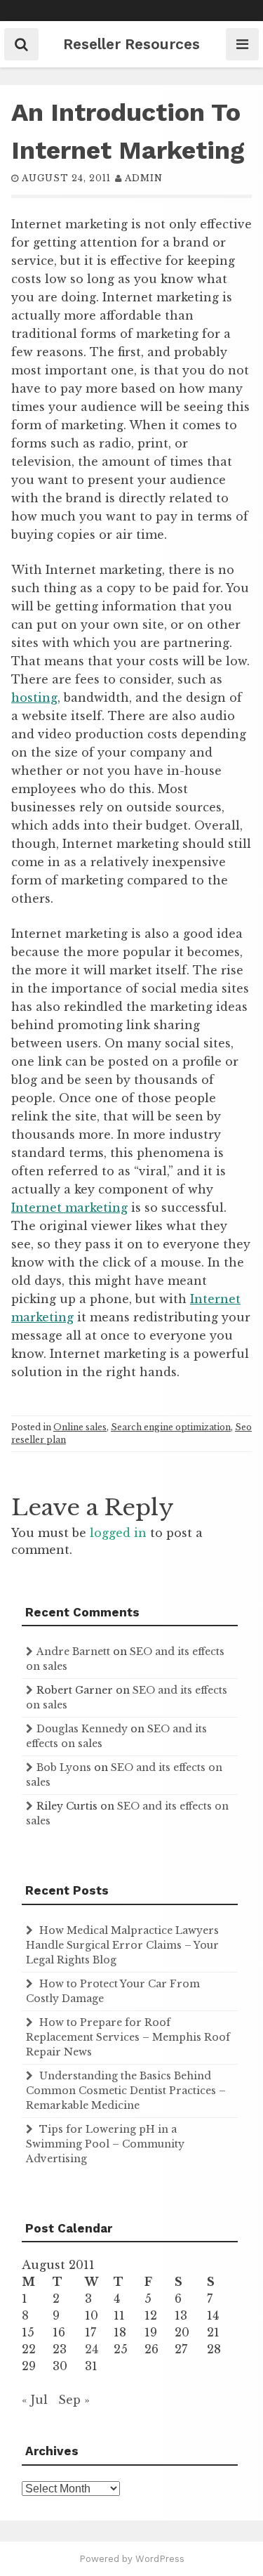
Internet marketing (69, 1208)
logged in (118, 1533)
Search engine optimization (171, 1427)
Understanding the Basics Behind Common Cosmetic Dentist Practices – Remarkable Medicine (126, 2091)
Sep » (74, 2400)
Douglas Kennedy (82, 1729)
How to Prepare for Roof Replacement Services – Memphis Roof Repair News (128, 2037)
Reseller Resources (131, 44)
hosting (34, 698)
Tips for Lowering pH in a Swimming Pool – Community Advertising (105, 2144)
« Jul (35, 2400)
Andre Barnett (73, 1652)
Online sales (80, 1427)
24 (92, 2349)
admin (144, 178)
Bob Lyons (64, 1767)
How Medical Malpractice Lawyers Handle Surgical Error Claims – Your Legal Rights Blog (122, 1945)
